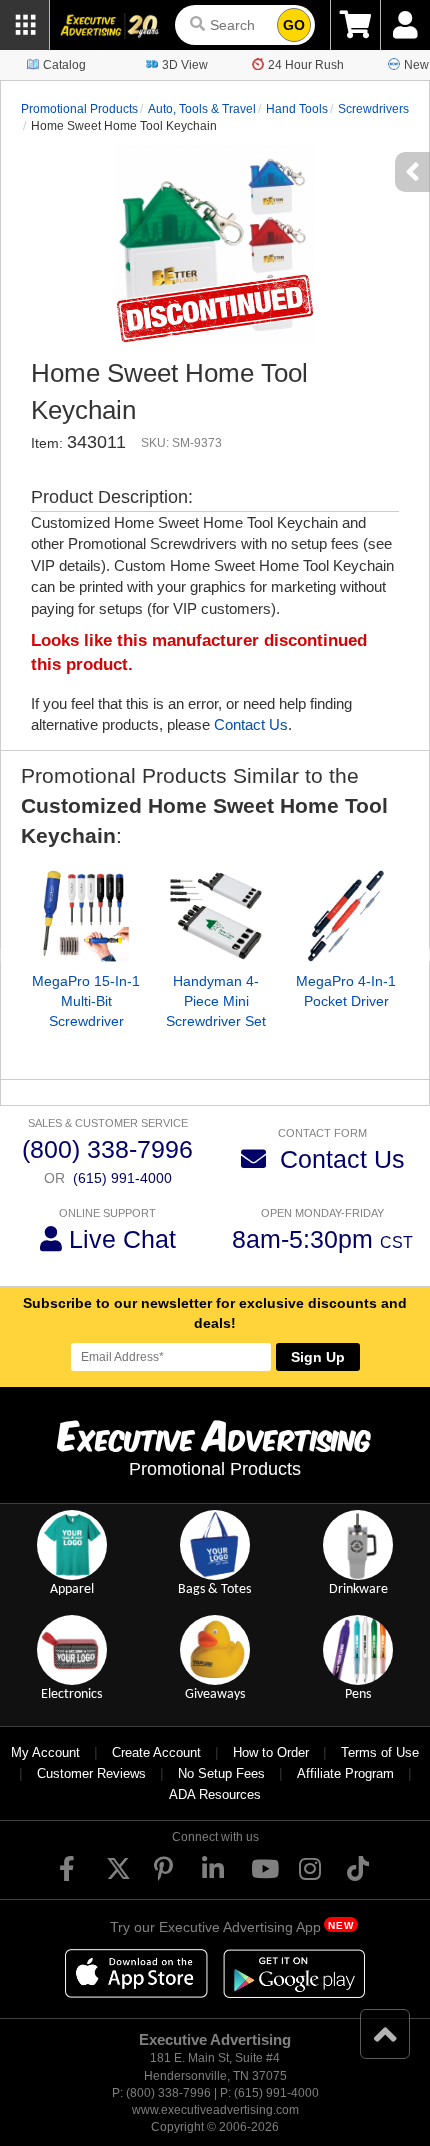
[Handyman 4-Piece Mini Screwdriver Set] (216, 916)
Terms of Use (380, 1752)
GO (294, 25)
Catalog (64, 65)
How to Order (271, 1752)
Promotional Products (79, 109)
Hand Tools (297, 109)
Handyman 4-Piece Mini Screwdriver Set (216, 1001)
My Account (45, 1752)
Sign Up (318, 1357)
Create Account (156, 1752)
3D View (185, 65)
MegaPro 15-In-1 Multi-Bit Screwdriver (86, 1001)
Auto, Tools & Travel (202, 109)
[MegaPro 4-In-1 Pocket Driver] (346, 916)
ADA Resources (215, 1794)
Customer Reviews (91, 1773)
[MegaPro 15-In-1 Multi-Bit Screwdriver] (86, 916)
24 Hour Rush (306, 65)
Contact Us (251, 724)
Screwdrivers (373, 109)
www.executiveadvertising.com (215, 2110)
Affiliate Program (345, 1773)
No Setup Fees (221, 1773)
